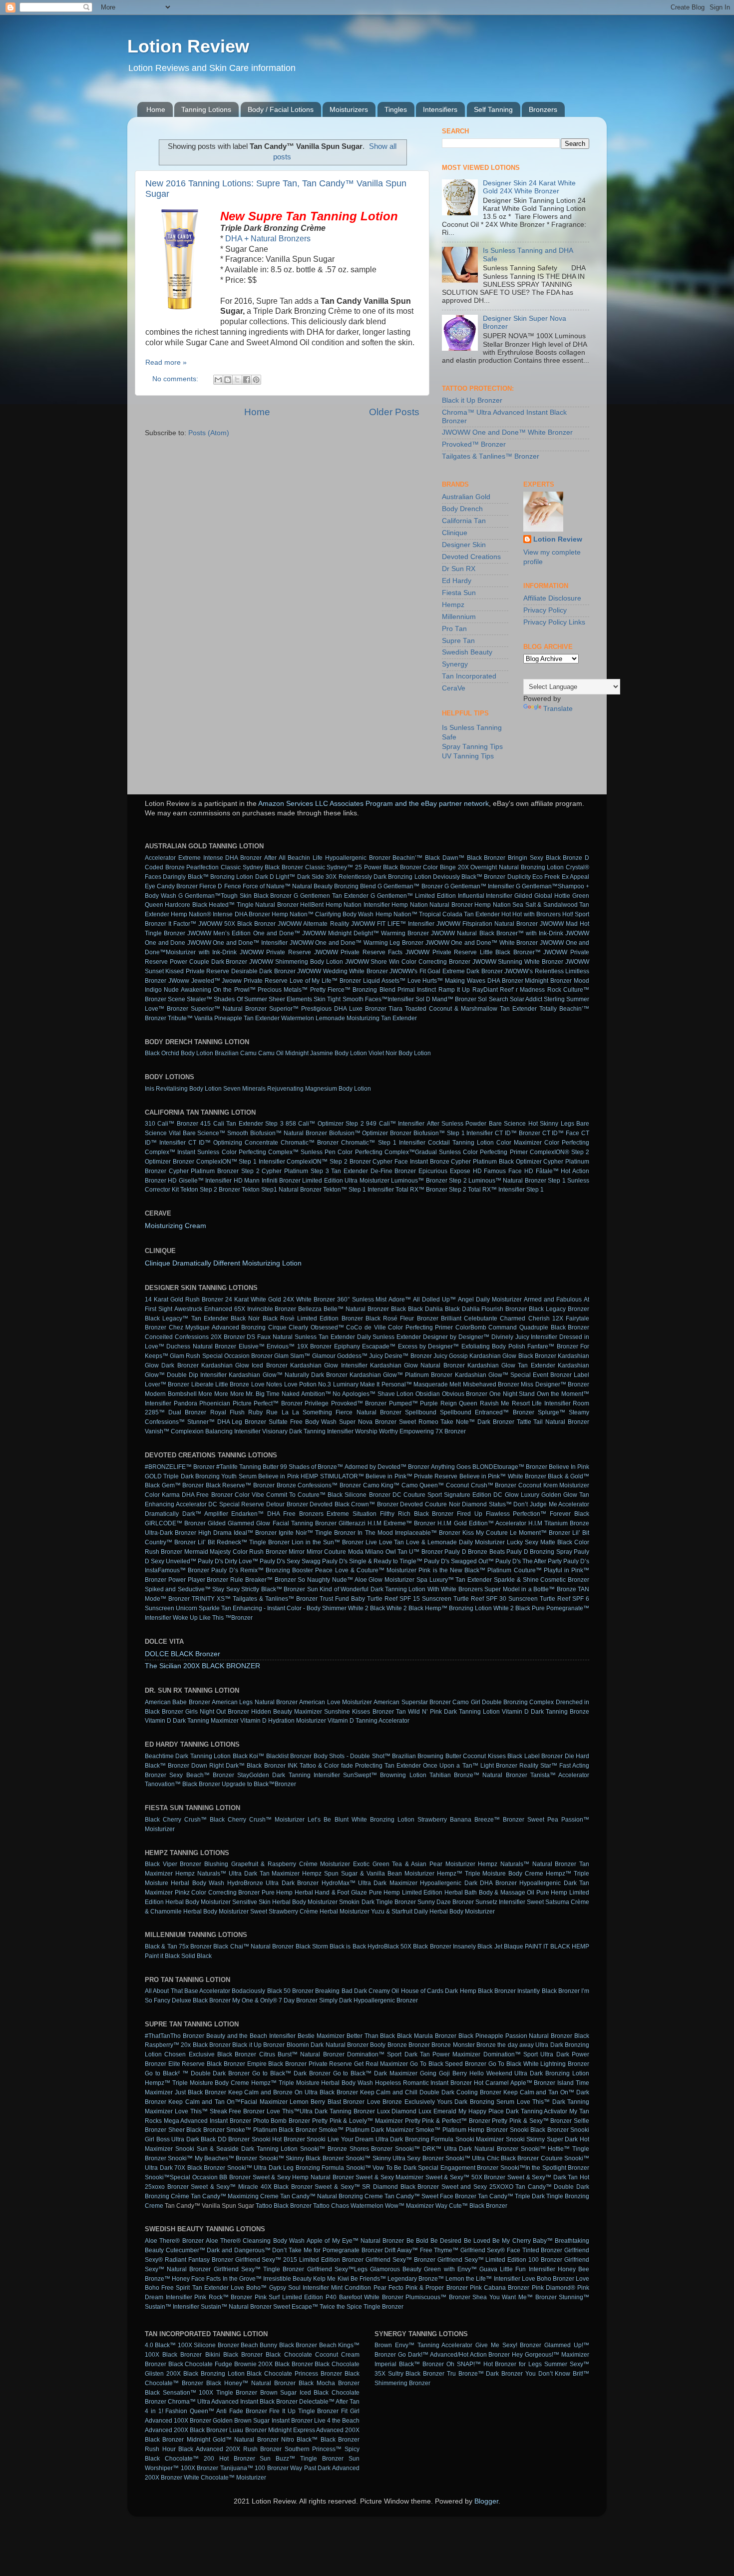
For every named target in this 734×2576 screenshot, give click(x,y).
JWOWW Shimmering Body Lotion (296, 962)
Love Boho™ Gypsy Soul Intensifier (280, 2288)
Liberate (202, 1384)
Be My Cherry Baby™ (523, 2241)
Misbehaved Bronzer (491, 1384)
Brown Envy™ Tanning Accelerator (423, 2345)
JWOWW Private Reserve (275, 952)
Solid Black (196, 1956)
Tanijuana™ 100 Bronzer (254, 2468)
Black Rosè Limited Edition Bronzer (313, 1318)
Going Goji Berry (443, 2073)
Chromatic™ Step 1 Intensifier (383, 1143)
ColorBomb (471, 1327)
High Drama (215, 1533)
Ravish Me (495, 1403)
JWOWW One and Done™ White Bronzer (507, 432)
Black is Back (348, 1946)
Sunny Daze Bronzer (446, 1902)
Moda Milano (366, 1552)
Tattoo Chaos (331, 2206)
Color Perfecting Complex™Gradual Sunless (399, 1152)
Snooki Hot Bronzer (278, 2139)
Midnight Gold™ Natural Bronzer (233, 2440)
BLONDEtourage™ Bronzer (510, 1467)
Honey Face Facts (196, 2279)
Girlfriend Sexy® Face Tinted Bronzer (512, 2250)
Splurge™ (551, 1412)
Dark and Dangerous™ (238, 2250)
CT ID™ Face (561, 1133)
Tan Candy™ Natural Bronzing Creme (332, 2196)
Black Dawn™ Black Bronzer (465, 858)
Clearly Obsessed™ (316, 1327)
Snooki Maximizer (480, 2139)
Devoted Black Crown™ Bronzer (354, 1504)
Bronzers (543, 109)
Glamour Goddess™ (340, 1356)
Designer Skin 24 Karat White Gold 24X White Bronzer (529, 187)
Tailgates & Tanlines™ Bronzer (491, 456)
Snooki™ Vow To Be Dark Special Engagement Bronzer (422, 2168)
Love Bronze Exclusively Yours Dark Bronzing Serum (441, 2102)
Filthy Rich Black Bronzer (417, 1514)
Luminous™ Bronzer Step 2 (429, 1181)
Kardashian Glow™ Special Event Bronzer (513, 1375)
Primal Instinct (417, 990)
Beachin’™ (407, 858)
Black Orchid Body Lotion (179, 1053)
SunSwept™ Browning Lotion (385, 1775)
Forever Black (569, 1514)
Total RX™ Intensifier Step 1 (506, 1190)
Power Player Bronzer (198, 1580)
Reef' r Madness (523, 990)
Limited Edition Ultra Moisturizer (346, 1181)
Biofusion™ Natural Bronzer (289, 1133)
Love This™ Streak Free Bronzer (220, 2111)
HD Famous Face (497, 1171)
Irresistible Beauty (287, 2279)
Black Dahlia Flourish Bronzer (486, 1309)
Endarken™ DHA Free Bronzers (277, 1514)
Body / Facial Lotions (281, 109)
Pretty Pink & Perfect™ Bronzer (448, 2121)
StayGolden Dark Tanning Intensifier (289, 1775)
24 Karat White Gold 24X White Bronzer (280, 1299)
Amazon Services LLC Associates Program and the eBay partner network (373, 804)
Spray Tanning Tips (472, 747)
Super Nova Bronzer (368, 1422)
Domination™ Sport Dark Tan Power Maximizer (414, 2054)
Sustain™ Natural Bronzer (236, 2307)
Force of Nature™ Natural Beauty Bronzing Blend (310, 886)
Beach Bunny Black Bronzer (279, 2345)
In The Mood (375, 1533)
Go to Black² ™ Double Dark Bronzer (197, 2073)
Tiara (395, 1009)
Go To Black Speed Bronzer (448, 2064)
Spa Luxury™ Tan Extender (454, 1580)
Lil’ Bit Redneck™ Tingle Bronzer (244, 1542)
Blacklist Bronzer (289, 1756)
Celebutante (481, 1318)
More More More (221, 1394)
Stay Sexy (226, 1589)
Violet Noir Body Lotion (400, 1053)
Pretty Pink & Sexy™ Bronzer (532, 2121)
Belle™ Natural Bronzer (356, 1309)
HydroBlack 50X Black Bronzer (409, 1946)
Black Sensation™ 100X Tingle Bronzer (201, 2393)
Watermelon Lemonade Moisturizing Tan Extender (349, 1018)
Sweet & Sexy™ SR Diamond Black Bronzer (377, 2187)
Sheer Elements (290, 999)
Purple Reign (438, 1403)
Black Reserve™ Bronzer (240, 1485)
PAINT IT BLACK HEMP (557, 1946)
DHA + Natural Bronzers (268, 239)
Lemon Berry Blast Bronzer (327, 2102)
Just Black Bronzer (200, 2092)
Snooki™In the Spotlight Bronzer (545, 2168)
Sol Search (493, 999)
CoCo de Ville (366, 1327)
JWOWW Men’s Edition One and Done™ (244, 933)
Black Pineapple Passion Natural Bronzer (515, 2036)
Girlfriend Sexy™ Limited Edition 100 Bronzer (500, 2260)
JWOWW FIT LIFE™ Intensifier (393, 924)
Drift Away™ (401, 2250)
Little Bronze (232, 1384)
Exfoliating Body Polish (493, 1346)
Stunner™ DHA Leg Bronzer (227, 1422)
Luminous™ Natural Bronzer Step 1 (517, 1181)
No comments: (176, 379)
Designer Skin (464, 545)
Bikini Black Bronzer (234, 2355)
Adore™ (400, 1299)
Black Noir (245, 1318)
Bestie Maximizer (321, 2036)
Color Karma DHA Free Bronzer (189, 1495)
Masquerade (431, 1384)
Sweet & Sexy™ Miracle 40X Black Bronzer (252, 2187)
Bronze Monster (453, 2045)
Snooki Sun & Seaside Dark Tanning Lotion (237, 2149)
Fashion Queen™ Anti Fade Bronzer (216, 2411)
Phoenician (215, 1403)
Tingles (396, 109)
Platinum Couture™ (514, 1570)
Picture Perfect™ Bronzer (268, 1403)
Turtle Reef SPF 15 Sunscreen (409, 1599)
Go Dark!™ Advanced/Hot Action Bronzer (454, 2355)
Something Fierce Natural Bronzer (352, 1412)
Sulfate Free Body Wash (303, 1422)
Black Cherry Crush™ (176, 1820)
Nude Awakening (187, 990)
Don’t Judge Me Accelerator (551, 1504)
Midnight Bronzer (548, 981)
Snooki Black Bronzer (539, 2130)
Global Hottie (552, 896)
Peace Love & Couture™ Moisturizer (366, 1570)
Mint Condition (351, 2288)
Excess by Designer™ (429, 1346)
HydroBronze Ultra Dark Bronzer (273, 1883)
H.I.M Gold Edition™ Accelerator (482, 1523)
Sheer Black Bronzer (196, 2130)
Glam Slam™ (292, 1356)
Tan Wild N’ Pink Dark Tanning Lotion (448, 1712)
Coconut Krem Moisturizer (554, 1485)
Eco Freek (546, 877)
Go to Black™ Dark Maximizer (375, 2073)
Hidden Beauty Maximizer (287, 1712)
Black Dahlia (425, 1309)
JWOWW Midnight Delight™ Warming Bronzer (366, 933)
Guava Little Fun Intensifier (517, 2269)
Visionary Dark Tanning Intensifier (308, 1431)
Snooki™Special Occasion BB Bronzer (198, 2177)
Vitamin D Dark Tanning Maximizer (192, 1721)
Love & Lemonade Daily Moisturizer (455, 1542)
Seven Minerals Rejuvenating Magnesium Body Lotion (297, 1089)
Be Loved (477, 2241)
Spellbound (421, 1412)
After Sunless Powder (457, 1124)
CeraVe (454, 688)
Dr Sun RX (459, 569)
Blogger (486, 2501)
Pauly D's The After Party (529, 1561)
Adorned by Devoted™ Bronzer (387, 1467)
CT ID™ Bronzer (518, 1133)
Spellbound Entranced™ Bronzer (487, 1412)
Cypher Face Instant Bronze (411, 1162)
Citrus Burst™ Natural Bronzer (302, 2054)
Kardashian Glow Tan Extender (511, 1365)
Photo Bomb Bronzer (282, 2121)
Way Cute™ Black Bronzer (471, 2206)
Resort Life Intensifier (541, 1403)
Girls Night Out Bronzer (217, 1712)
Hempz (453, 605)
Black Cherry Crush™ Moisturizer (257, 1820)
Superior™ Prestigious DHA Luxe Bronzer (328, 1009)
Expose (460, 1171)
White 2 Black (367, 1608)
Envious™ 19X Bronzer (299, 1346)
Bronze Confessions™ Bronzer (319, 1485)
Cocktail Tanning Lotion (461, 1143)
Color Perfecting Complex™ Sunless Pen (279, 1152)
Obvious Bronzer (465, 1394)
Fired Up (470, 1514)
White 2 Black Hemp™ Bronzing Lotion (439, 1608)
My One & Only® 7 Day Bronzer (275, 2000)
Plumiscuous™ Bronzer (438, 2297)
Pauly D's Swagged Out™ (459, 1561)
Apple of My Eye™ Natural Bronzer (355, 2241)
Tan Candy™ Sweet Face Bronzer (430, 2196)
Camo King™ (381, 1485)
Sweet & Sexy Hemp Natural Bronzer (303, 2177)
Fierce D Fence (220, 886)
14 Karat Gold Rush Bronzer (184, 1299)
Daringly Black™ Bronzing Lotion (208, 877)
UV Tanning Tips (468, 756)
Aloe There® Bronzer (174, 2241)
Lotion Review (188, 46)
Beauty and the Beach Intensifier (251, 2036)
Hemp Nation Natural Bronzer (432, 905)
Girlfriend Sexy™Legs (337, 2269)
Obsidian (428, 1394)
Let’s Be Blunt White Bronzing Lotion (361, 1820)
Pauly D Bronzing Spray (539, 1552)
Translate (558, 709)
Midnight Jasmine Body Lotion (326, 1053)
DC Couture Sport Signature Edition (442, 1495)
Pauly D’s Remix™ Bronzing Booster (262, 1570)
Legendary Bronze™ (416, 2279)
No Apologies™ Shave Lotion (373, 1394)
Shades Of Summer (240, 999)
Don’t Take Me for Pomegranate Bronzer (327, 2250)
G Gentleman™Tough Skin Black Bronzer (235, 896)
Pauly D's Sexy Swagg (290, 1561)
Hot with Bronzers (536, 914)
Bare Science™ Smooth (216, 1133)
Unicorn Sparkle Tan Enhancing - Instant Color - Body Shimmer (261, 1608)
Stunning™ (574, 2297)
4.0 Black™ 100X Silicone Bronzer (192, 2345)
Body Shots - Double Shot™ (352, 1756)
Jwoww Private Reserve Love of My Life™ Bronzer (291, 981)
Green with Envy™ (450, 2269)
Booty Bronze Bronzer (400, 2045)
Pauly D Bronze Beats (474, 1552)
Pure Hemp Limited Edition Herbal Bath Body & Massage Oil (452, 1893)
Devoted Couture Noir (430, 1504)
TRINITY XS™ (211, 1599)
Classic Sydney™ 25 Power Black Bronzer (363, 867)
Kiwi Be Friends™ (362, 2279)
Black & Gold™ (568, 1476)
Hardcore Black (186, 905)
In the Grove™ (242, 2279)
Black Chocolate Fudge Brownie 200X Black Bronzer (241, 2364)
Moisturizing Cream (176, 1226)
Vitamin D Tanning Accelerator (368, 1721)
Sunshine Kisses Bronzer (359, 1712)
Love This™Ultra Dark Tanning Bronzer (321, 2111)
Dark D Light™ (275, 877)
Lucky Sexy (523, 1542)
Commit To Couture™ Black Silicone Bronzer (328, 1495)
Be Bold (417, 2241)
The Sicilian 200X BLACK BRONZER (202, 1666)
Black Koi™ (248, 1756)
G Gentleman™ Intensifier (479, 886)
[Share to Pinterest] (256, 380)
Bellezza (310, 1309)
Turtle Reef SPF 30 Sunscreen (496, 1599)
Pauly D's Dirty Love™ (228, 1561)
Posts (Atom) (209, 433)
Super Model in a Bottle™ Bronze (530, 1589)
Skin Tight (327, 999)
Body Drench (462, 509)
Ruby (255, 1412)
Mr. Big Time (263, 1394)
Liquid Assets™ (384, 981)
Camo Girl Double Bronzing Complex (503, 1702)
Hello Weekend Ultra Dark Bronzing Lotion (529, 2073)
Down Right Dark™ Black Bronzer (238, 1766)
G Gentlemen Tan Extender (331, 896)
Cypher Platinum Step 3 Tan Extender (315, 1171)
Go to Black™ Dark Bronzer (291, 2073)
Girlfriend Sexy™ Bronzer (400, 2260)
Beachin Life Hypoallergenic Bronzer (339, 858)
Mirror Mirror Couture (317, 1552)
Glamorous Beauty (396, 2269)
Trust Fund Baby (342, 1599)
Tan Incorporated (469, 676)
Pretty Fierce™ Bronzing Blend (353, 990)
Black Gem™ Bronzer (174, 1485)
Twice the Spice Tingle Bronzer (362, 2307)
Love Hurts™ (425, 981)
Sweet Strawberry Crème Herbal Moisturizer (310, 1912)
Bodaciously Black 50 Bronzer (273, 1991)
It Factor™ (182, 924)
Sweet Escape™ (296, 2307)
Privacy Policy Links (554, 622)
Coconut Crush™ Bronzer (481, 1485)
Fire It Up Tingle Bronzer (304, 2411)
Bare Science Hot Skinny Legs (532, 1124)
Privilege (317, 1403)
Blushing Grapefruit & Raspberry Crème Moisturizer (277, 1864)
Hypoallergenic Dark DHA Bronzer (468, 1883)
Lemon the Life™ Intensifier (483, 2279)
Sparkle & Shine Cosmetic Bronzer (542, 1580)
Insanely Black (473, 1946)
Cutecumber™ (185, 2250)
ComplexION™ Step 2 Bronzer (329, 1162)
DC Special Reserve (236, 1504)
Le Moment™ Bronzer (540, 1533)
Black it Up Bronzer (472, 400)
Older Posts (394, 412)
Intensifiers (440, 109)
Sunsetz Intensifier (500, 1902)
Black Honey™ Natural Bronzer (251, 2383)
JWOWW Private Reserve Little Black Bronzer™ (473, 952)
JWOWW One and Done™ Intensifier (237, 943)
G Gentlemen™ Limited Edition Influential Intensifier (442, 896)
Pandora (185, 1403)
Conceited (159, 1337)
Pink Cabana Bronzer (500, 2288)
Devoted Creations (471, 557)
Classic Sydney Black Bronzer (262, 867)
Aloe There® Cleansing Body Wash (255, 2241)
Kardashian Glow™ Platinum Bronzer (401, 1375)
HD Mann (247, 1181)
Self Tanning (493, 109)
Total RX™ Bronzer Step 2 (431, 1190)
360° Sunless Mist (362, 1299)
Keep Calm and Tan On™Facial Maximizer (228, 2102)
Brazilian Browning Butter (427, 1756)
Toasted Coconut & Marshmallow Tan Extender (471, 1009)
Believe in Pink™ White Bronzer (503, 1476)
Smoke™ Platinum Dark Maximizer (366, 2130)
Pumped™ (403, 1403)
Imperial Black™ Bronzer (409, 2364)
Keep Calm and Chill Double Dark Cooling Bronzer (431, 2092)
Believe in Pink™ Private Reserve (411, 1476)
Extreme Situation (352, 1514)
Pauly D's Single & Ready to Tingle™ (372, 1561)
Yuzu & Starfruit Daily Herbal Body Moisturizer (433, 1912)
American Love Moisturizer (336, 1702)
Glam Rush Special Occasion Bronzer (221, 1356)
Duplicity (519, 877)
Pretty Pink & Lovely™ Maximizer (358, 2121)
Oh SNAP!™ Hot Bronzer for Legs (494, 2364)
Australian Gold (466, 497)
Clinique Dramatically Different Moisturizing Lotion (223, 1263)
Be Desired (446, 2241)
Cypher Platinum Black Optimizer (496, 1162)
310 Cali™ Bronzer (172, 1124)
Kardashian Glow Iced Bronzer (244, 1365)
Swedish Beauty (467, 652)
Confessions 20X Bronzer (210, 1337)
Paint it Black (162, 1956)
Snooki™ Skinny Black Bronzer (302, 2158)
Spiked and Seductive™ (178, 1589)
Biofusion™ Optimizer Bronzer (370, 1133)
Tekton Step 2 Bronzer (210, 1190)
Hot (506, 914)
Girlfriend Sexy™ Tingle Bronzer (259, 2269)
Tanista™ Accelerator (560, 1775)
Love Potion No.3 (308, 1384)
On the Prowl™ (234, 990)
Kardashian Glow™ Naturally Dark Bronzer (288, 1375)
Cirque (277, 1327)
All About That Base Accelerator (187, 1991)
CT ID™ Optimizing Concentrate (233, 1143)
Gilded (523, 896)
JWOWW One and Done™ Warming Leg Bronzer (357, 943)
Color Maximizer (519, 1143)
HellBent (312, 905)
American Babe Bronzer (178, 1702)
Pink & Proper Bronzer (437, 2288)
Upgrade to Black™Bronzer (259, 1784)
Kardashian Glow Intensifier (329, 1365)
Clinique (455, 533)
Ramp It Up (454, 990)
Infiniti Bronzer (281, 1181)
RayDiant (485, 990)
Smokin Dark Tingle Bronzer (377, 1902)
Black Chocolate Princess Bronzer (294, 2374)
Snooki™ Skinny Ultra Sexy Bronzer (394, 2158)
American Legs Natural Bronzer (255, 1702)
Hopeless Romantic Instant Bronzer (423, 2083)
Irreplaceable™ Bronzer (428, 1533)
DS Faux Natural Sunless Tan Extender (301, 1337)
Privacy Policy (545, 610)
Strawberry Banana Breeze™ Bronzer (471, 1820)
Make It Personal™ (386, 1384)
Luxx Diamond (397, 2111)
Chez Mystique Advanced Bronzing (217, 1327)
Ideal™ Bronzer (255, 1533)
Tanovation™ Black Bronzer (183, 1784)
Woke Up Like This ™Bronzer (213, 1618)
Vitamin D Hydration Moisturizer (283, 1721)
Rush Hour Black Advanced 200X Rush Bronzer (213, 2449)
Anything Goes (451, 1467)
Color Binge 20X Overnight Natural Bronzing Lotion (493, 867)
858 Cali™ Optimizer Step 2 (325, 1124)
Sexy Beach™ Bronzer (202, 1775)
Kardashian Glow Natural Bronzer (417, 1365)
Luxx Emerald (437, 2111)
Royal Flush (227, 1412)
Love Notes (267, 1384)
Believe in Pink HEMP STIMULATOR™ (311, 1476)
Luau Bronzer (248, 2430)
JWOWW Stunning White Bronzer (518, 962)
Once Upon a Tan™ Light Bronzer (470, 1766)
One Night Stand (512, 1394)
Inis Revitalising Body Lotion (183, 1089)
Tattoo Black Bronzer (284, 2206)
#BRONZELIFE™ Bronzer (180, 1467)
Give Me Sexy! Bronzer (508, 2345)
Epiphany (347, 1346)
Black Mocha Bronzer (329, 2383)
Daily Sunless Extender (389, 1337)
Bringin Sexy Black (534, 858)
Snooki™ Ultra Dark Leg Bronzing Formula (286, 2168)
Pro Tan (454, 629)
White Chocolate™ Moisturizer (225, 2478)
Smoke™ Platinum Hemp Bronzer (462, 2130)
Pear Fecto (388, 2288)
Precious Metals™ (283, 990)
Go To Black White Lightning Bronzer (539, 2064)
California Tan (464, 521)
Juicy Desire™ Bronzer (400, 1356)
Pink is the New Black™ (452, 1570)
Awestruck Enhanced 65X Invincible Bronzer (235, 1309)
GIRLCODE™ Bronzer (175, 1523)
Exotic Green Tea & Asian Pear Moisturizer (414, 1864)
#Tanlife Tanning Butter (247, 1467)
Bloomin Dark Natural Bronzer (328, 2045)
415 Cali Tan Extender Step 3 (242, 1124)
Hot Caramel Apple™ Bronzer (515, 2083)
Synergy (455, 664)
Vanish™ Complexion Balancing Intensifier (203, 1431)
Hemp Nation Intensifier (358, 905)
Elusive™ (252, 1346)
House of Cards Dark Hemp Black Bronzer (459, 1991)
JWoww (179, 981)
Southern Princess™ (313, 2449)
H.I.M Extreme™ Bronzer (401, 1523)
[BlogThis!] (228, 380)
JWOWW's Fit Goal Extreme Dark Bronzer (446, 971)
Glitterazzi (352, 1523)
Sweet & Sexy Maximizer (389, 2177)
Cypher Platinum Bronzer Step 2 (214, 1171)
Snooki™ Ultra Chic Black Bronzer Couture (504, 2158)
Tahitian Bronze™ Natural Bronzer (478, 1775)
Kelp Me (324, 2279)
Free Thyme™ (439, 2250)
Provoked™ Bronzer (474, 444)
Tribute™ (180, 1018)
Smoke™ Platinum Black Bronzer (272, 2130)
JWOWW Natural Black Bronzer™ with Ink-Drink (497, 933)
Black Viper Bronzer (173, 1864)
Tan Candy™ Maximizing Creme (235, 2196)
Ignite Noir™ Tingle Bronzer (317, 1533)
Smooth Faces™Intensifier (378, 999)
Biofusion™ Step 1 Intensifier (453, 1133)
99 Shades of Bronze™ (312, 1467)
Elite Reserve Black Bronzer (207, 2064)
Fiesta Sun (459, 593)
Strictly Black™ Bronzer (273, 1589)
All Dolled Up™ (434, 1299)
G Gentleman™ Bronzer (410, 886)
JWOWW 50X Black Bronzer (237, 924)
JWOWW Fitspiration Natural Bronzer (487, 924)
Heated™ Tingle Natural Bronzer (253, 905)
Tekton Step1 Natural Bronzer (282, 1190)
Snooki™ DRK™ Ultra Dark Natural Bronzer (457, 2149)
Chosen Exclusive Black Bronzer (210, 2054)
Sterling (554, 999)
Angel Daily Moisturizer (490, 1299)
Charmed (513, 1318)
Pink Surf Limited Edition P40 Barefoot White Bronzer (329, 2297)
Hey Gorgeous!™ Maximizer (550, 2355)
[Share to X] (237, 380)
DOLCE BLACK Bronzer (183, 1654)
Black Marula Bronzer (427, 2036)
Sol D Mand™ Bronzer (446, 999)
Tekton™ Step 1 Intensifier (359, 1190)
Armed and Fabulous (553, 1299)
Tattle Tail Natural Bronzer (553, 1422)
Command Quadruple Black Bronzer (539, 1327)
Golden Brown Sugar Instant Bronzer (262, 2421)
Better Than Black (371, 2036)
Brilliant (451, 1318)
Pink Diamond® (553, 2288)
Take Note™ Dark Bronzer (477, 1422)
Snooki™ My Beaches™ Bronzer (212, 2158)
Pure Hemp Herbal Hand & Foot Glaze (314, 1893)
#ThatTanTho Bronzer (175, 2036)
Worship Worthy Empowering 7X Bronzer (410, 1431)
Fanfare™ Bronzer (552, 1346)
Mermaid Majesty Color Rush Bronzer (236, 1552)
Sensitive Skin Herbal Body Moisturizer (285, 1902)
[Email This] (218, 380)
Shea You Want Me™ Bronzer (514, 2297)
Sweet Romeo (419, 1422)
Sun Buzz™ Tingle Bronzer (302, 2459)
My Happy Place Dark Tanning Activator (513, 2111)
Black (398, 1309)
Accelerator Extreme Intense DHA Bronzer (203, 858)
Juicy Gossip (451, 1356)
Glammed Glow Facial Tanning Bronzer (282, 1523)
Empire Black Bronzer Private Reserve (300, 2064)
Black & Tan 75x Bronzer (178, 1946)
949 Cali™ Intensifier (395, 1124)
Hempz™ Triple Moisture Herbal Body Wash (312, 2083)
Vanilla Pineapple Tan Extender (237, 1018)
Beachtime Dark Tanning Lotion (188, 1756)
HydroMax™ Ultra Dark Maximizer (369, 1883)
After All (275, 858)
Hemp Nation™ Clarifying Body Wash (323, 914)
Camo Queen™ (423, 1485)
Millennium (459, 617)
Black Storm (312, 1946)
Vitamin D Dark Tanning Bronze (546, 1712)
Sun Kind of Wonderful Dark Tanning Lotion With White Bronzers (395, 1589)
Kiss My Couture (485, 1533)
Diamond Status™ (487, 1504)
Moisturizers (349, 109)
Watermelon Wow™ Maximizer (392, 2206)
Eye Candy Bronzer (171, 886)
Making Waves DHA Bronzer (484, 981)
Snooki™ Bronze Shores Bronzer (346, 2149)
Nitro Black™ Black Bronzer (320, 2440)
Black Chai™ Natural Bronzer (253, 1946)
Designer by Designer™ (456, 1337)
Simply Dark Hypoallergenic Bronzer (368, 2000)
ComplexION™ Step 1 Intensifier (241, 1162)
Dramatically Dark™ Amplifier (186, 1514)
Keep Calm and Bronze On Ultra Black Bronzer (293, 2092)
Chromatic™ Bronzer (310, 1143)
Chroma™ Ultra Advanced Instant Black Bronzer (233, 2402)
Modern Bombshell (171, 1394)
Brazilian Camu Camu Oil (249, 1053)
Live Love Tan (385, 1542)
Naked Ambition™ (306, 1394)
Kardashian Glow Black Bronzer (513, 1356)
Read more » (166, 362)
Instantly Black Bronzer (549, 1991)
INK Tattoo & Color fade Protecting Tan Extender (355, 1766)
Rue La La (282, 1412)
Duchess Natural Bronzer (201, 1346)
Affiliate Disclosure (552, 598)
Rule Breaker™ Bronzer (263, 1580)
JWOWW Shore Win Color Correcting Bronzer (408, 962)
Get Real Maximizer (381, 2064)
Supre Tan (458, 641)
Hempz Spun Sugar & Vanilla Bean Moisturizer (368, 1874)
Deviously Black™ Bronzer (469, 877)
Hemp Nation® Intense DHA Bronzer (220, 914)
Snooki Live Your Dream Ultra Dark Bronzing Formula (380, 2139)
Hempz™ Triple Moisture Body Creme (490, 1874)
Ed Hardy (457, 581)
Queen (468, 1403)
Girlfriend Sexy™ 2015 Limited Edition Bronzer (299, 2260)
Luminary (346, 1384)
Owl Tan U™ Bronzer (414, 1552)
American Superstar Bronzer (412, 1702)
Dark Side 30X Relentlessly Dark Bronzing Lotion (364, 877)
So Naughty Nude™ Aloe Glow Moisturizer (356, 1580)
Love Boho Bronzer (548, 2279)
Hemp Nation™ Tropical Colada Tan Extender (438, 914)
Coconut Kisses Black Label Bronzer (513, 1756)
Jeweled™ (206, 981)
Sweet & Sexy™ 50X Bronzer (466, 2177)
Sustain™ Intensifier (172, 2307)
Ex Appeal (575, 877)
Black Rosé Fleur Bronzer (402, 1318)
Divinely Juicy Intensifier (525, 1337)
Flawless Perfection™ (516, 1514)
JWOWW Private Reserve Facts (359, 952)
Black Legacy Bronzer (559, 1309)
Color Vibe (249, 1495)
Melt (455, 1384)
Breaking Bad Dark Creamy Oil (357, 1991)
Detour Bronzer (287, 1504)
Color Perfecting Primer (495, 1152)
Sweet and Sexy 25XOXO (477, 2187)
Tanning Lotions (206, 109)
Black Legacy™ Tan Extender (186, 1318)
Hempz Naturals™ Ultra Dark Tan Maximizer (238, 1874)
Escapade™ (379, 1346)
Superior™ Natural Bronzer (229, 1009)
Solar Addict (526, 999)
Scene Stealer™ (190, 999)
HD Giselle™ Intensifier (200, 1181)
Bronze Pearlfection (192, 867)
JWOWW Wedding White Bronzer (342, 971)
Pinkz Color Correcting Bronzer (217, 1893)
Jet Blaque (509, 1946)
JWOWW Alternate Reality (313, 924)
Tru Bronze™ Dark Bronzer (485, 2374)
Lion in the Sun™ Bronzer (328, 1542)
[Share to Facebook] (247, 380)
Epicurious (433, 1171)
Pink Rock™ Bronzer (223, 2297)
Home (156, 109)
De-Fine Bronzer (393, 1171)
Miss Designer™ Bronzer (555, 1384)
